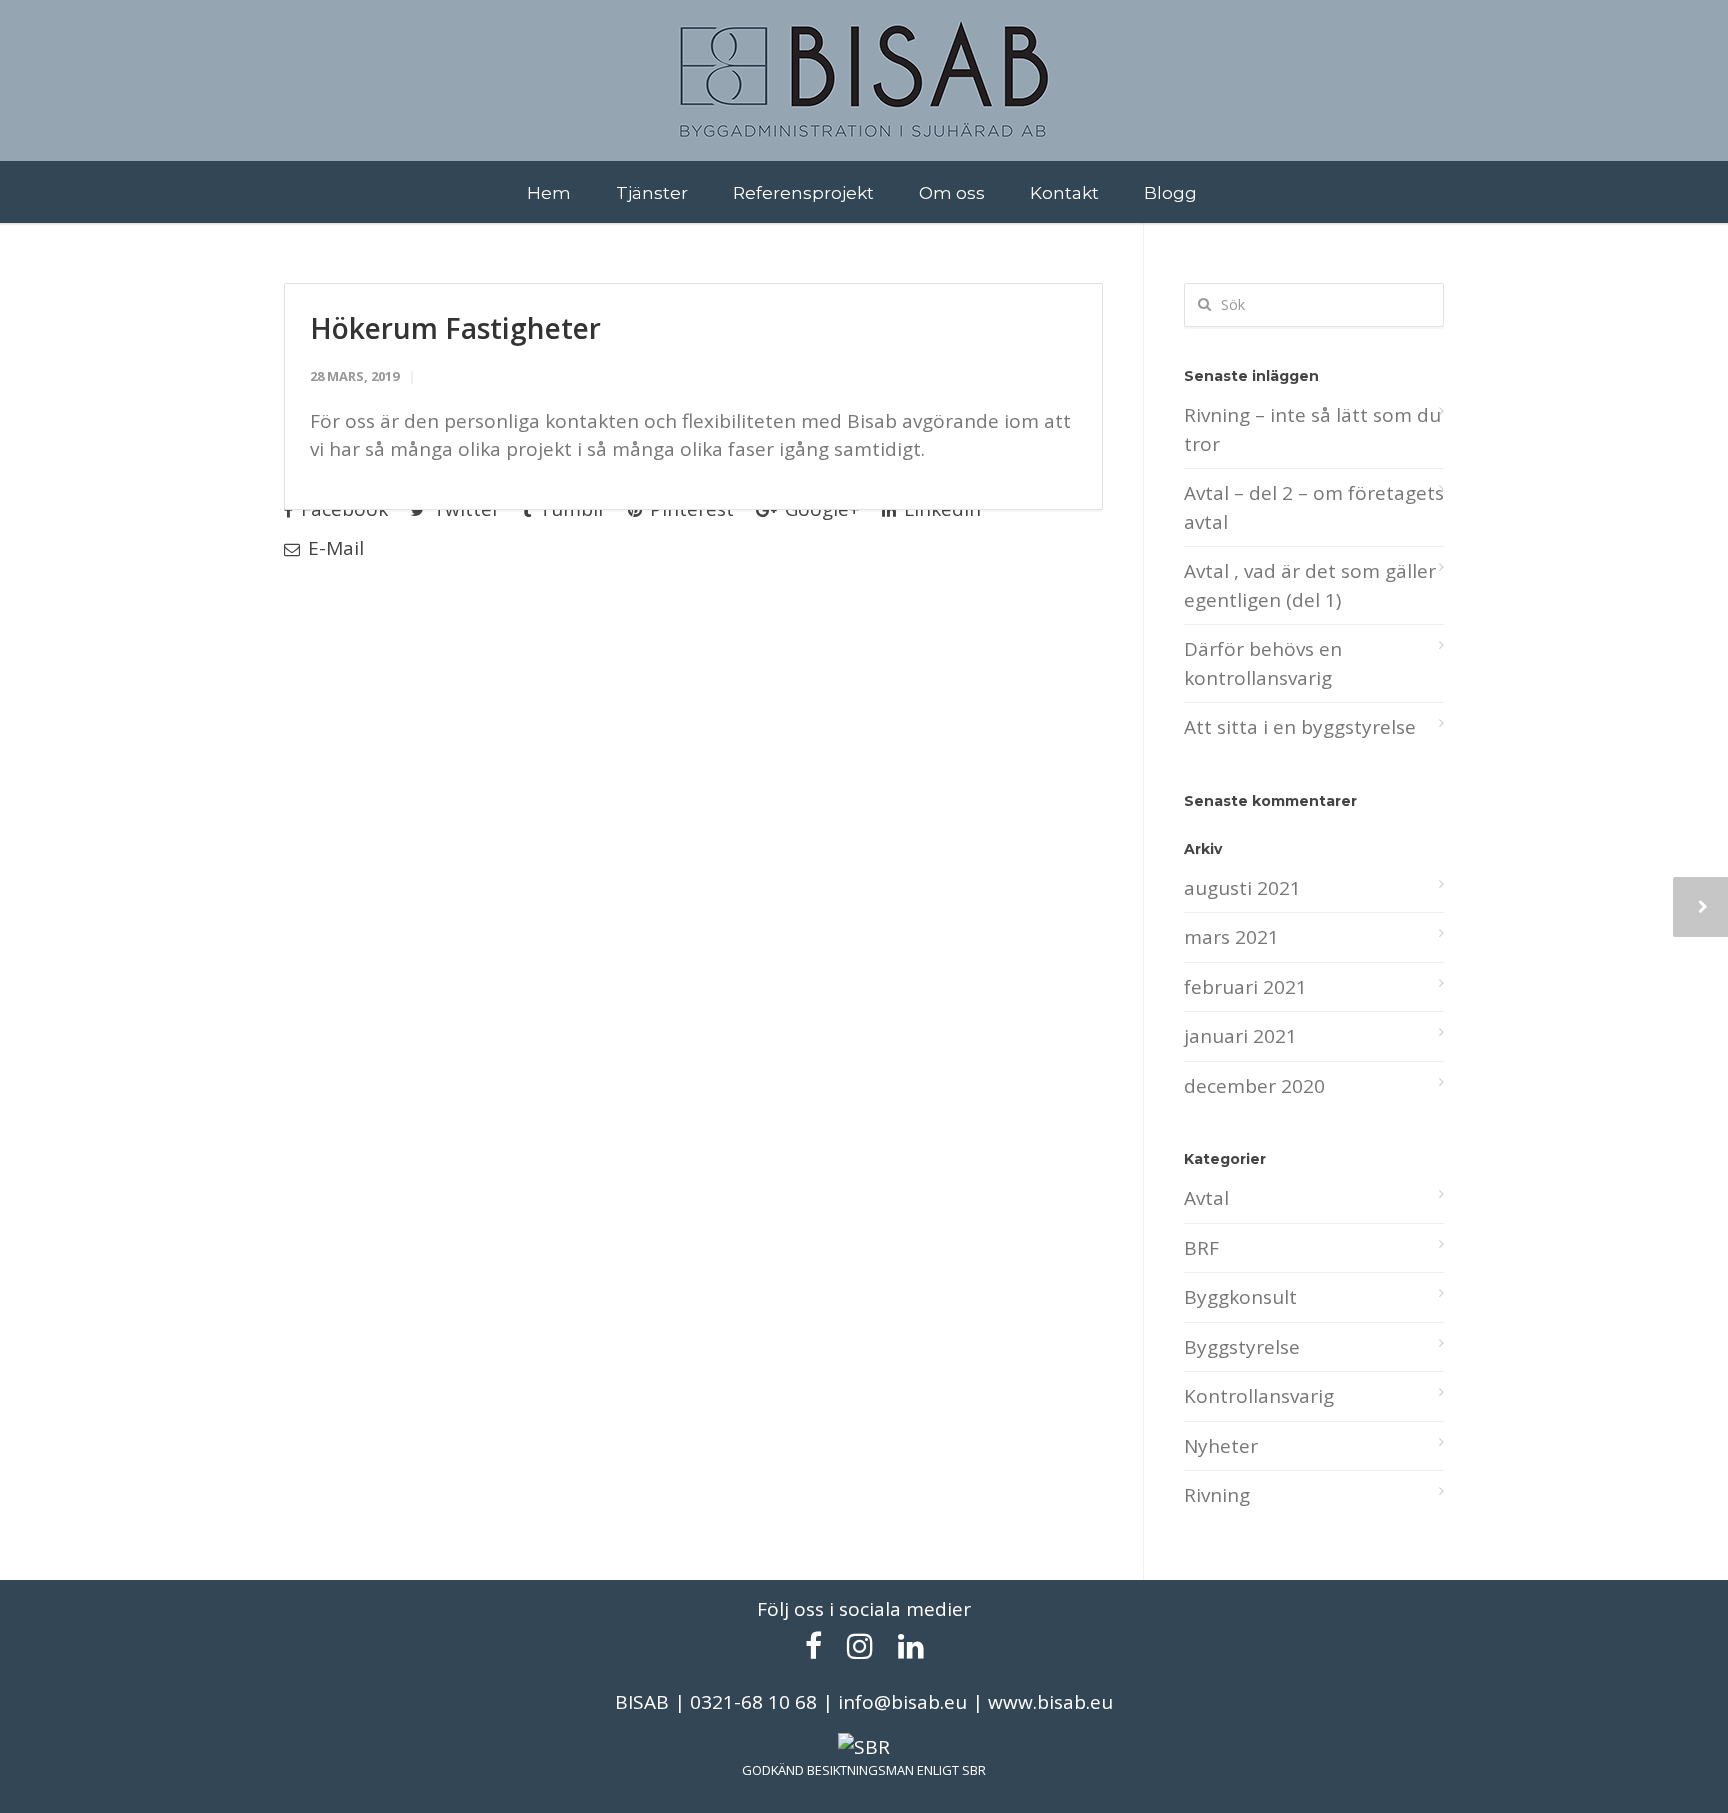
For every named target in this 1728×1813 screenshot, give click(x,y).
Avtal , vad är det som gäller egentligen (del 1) (1310, 585)
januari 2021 (1240, 1036)
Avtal (1206, 1198)
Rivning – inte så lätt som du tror (1312, 429)
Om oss (952, 192)
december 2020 (1254, 1086)
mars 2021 (1231, 937)
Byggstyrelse (1242, 1347)
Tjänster (652, 192)
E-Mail (333, 548)
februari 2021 (1245, 987)
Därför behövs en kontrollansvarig (1263, 663)
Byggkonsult (1240, 1297)
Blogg (1170, 192)
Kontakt (1064, 192)
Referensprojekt (803, 192)
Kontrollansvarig (1259, 1396)
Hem (549, 192)
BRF (1201, 1248)
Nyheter (1221, 1446)
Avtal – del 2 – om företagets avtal (1314, 507)
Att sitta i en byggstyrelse (1300, 727)
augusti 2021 (1242, 888)
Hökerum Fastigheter (455, 328)
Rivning (1217, 1495)
